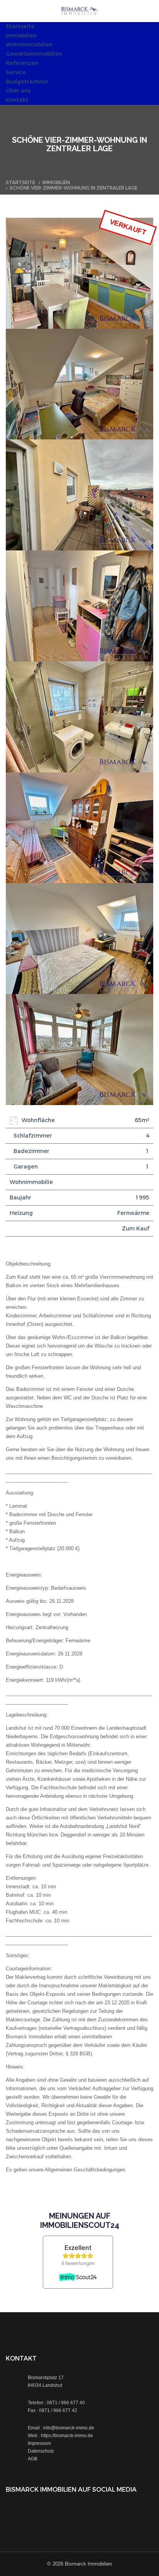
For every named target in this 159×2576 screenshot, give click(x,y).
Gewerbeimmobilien (34, 54)
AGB (33, 2459)
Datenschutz (41, 2451)
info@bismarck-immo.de (69, 2428)
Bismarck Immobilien (88, 2564)
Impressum (39, 2443)
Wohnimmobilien (29, 45)
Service (16, 73)
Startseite (20, 26)
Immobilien (21, 36)
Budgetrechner (27, 82)
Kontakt (17, 100)
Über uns (18, 91)
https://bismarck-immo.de (67, 2436)
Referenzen (22, 63)
